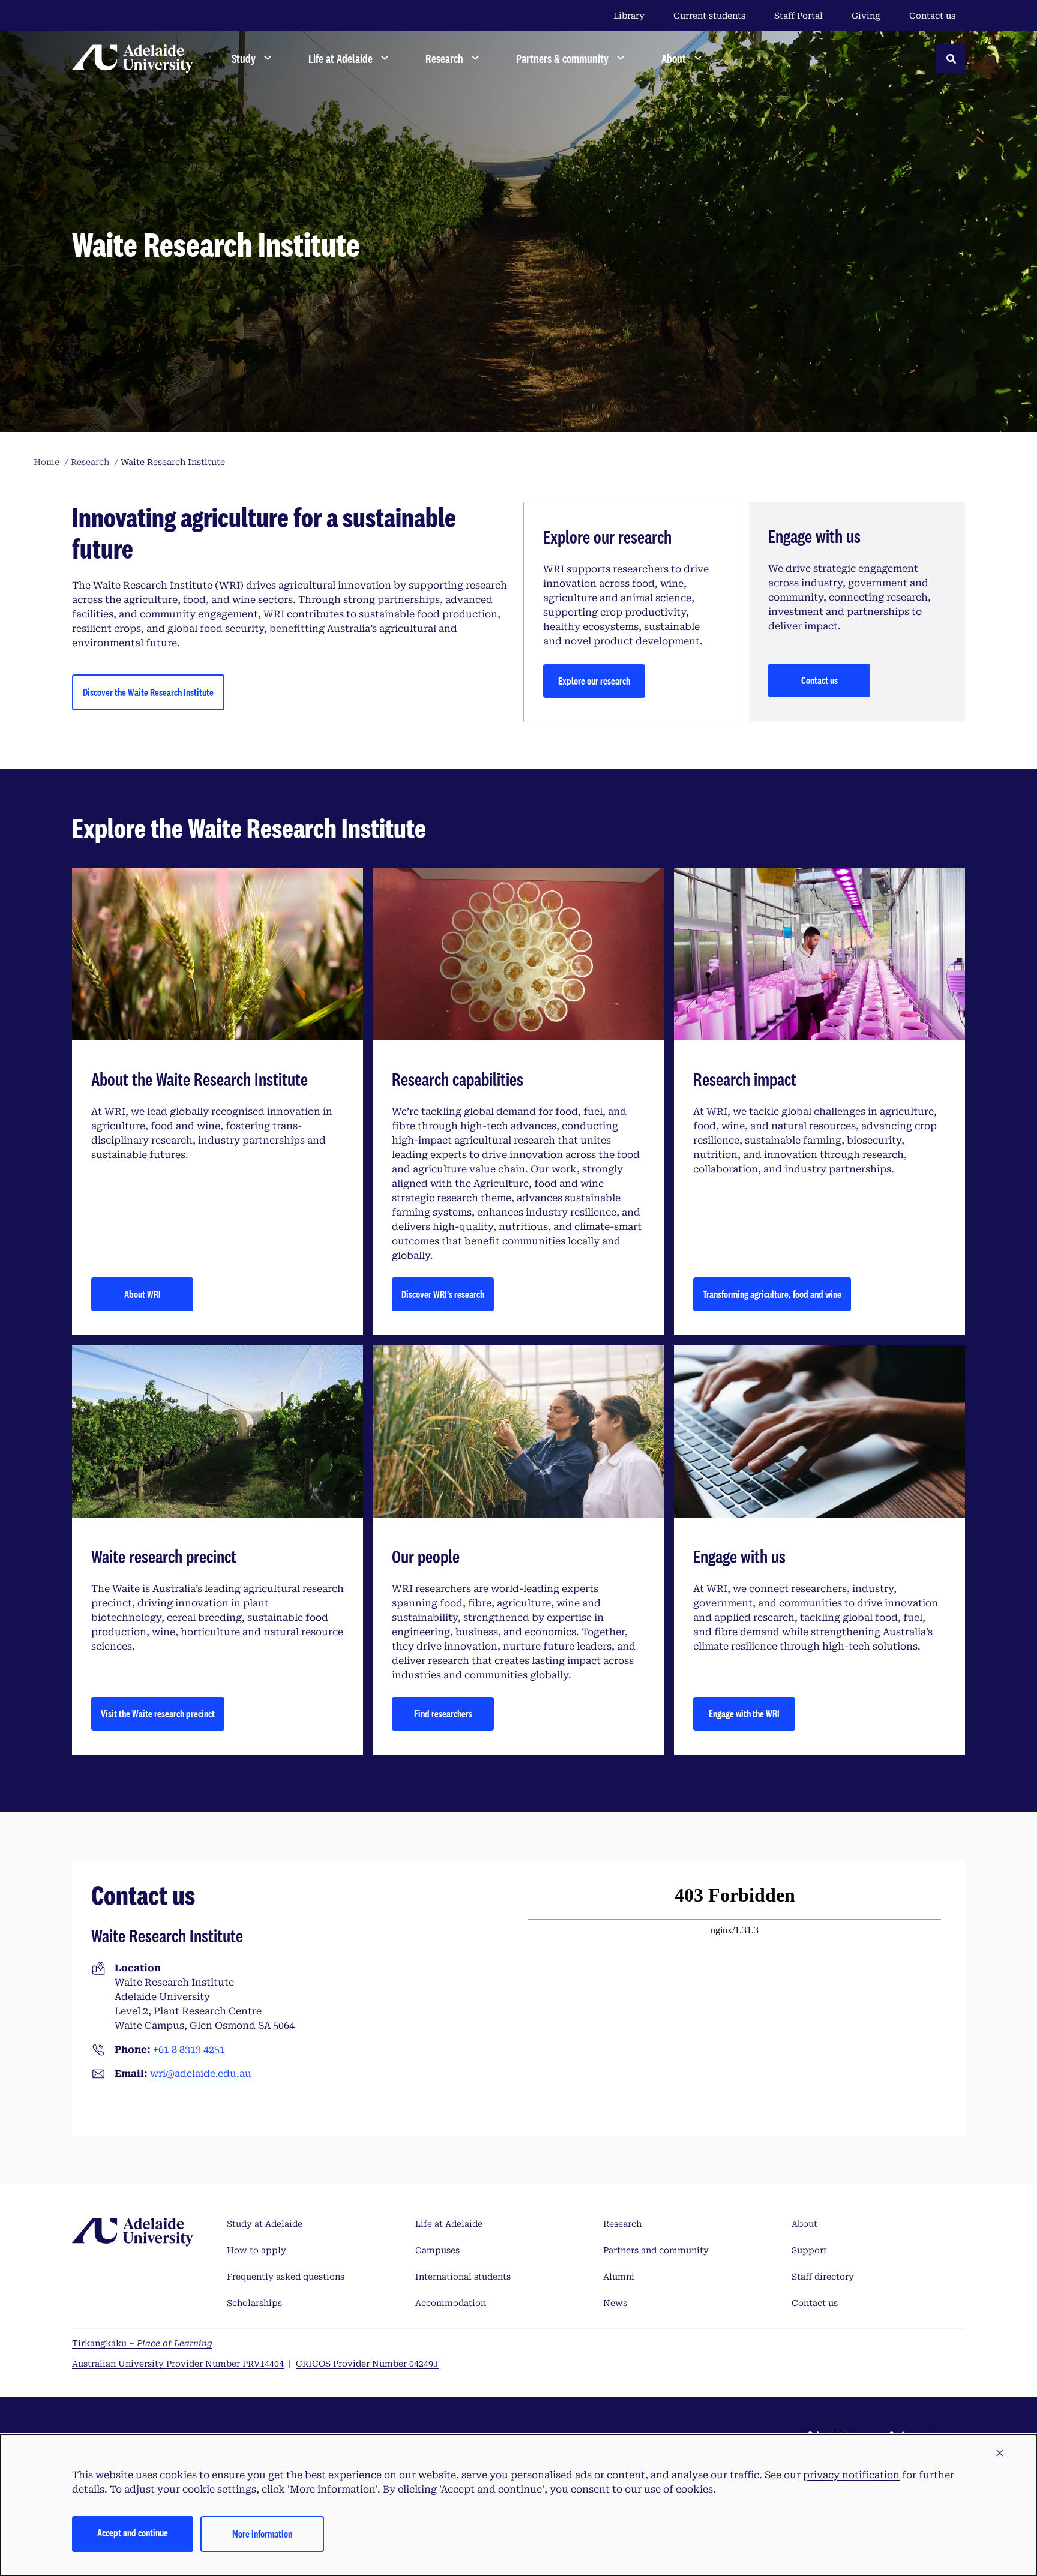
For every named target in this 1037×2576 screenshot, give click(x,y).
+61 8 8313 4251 (189, 2049)
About (804, 2224)
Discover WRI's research (443, 1294)
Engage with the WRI (744, 1713)
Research (622, 2224)
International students (463, 2277)
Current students (709, 16)
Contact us (932, 16)
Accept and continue (133, 2532)
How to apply (257, 2250)
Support (809, 2250)
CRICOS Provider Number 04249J (367, 2364)
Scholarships (254, 2303)
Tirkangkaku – (142, 2343)
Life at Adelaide (449, 2224)
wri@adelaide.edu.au (201, 2073)
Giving (866, 16)
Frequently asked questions (286, 2277)
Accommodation (451, 2303)
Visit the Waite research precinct (158, 1713)
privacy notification (851, 2475)
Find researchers (443, 1713)
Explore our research (594, 681)
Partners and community (656, 2250)
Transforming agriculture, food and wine (772, 1294)
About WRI (143, 1294)
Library (629, 16)
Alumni (619, 2277)
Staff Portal (798, 16)
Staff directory (823, 2277)
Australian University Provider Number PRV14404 (178, 2364)
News (615, 2303)
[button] (1000, 2454)
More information (262, 2534)
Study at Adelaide (265, 2224)
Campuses (437, 2250)
